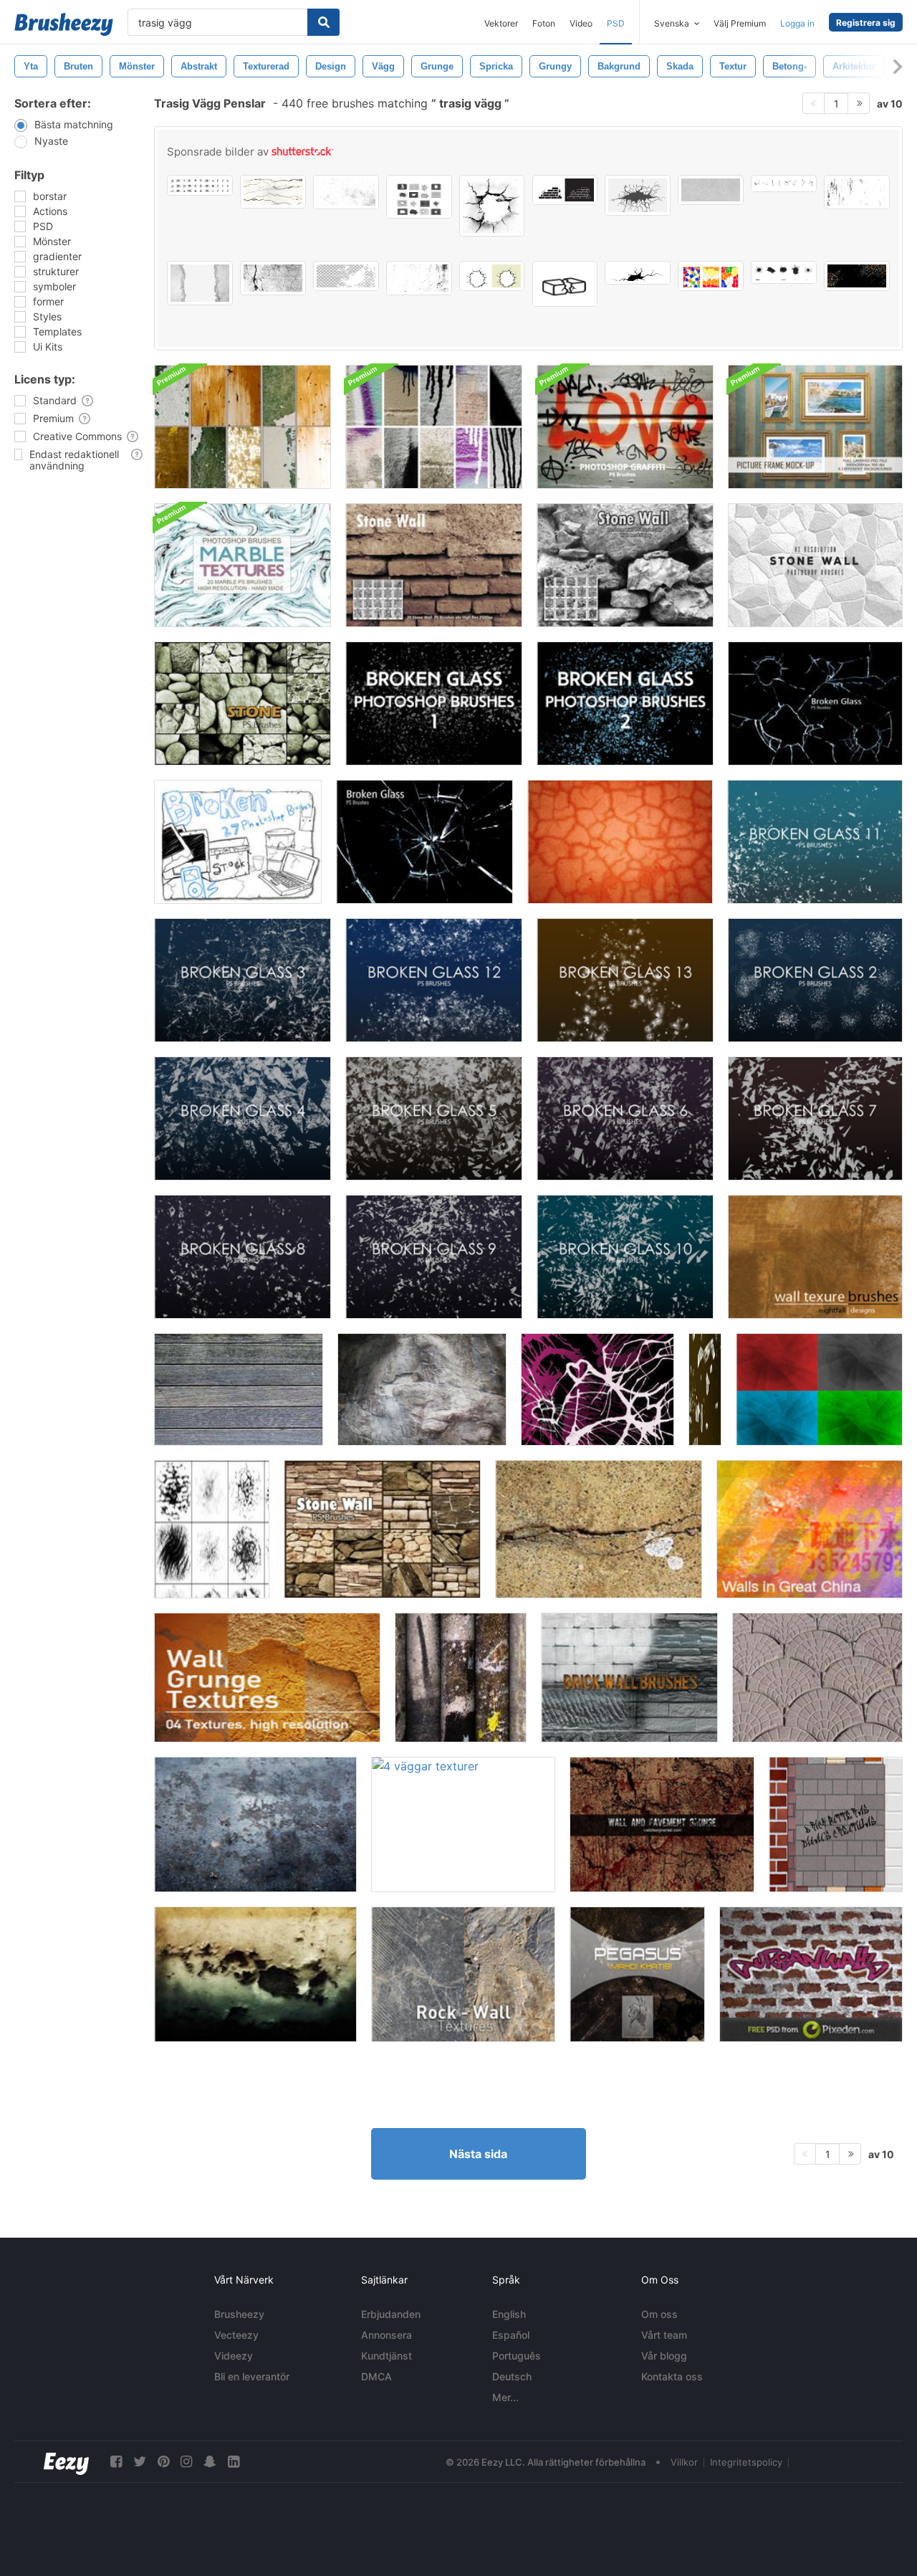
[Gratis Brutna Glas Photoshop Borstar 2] (815, 980)
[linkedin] (234, 2462)
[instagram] (186, 2462)
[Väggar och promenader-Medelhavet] (817, 1678)
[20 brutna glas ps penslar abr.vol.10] (424, 842)
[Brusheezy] (64, 24)
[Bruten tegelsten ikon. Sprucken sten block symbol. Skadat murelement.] (565, 284)
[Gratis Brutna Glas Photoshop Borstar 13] (625, 980)
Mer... (505, 2397)
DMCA (376, 2376)
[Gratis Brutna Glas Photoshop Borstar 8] (243, 1257)
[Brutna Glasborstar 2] (625, 703)
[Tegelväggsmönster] (836, 1824)
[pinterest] (163, 2462)
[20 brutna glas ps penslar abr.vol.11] (815, 703)
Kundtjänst (387, 2356)
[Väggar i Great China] (810, 1529)
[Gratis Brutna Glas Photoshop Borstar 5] (434, 1118)
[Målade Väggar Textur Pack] (243, 427)
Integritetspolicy (746, 2462)
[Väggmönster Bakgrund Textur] (811, 1974)
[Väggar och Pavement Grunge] (662, 1824)
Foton (544, 23)
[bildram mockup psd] (815, 427)
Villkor (684, 2462)
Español (511, 2335)
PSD (616, 23)
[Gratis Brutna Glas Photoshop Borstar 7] (815, 1118)
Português (517, 2356)
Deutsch (512, 2376)
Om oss (659, 2314)
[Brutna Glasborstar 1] (434, 703)
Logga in (797, 23)
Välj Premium (740, 23)
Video (581, 23)
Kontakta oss (672, 2376)
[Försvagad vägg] (422, 1389)
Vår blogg (664, 2356)
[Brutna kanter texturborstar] (212, 1529)
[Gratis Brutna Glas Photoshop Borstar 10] (625, 1257)
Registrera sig (866, 23)
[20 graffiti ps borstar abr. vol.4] (625, 427)
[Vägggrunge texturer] (267, 1678)
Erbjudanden (391, 2314)
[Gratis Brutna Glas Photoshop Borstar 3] (243, 980)
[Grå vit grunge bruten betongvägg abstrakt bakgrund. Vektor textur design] (200, 283)
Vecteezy (236, 2335)
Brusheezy (239, 2314)
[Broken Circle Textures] (819, 1389)
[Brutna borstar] (238, 842)
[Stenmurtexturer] (463, 1974)
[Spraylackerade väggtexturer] (434, 427)
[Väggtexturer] (815, 1257)
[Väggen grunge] (255, 1824)
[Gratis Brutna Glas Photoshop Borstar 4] (243, 1118)
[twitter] (140, 2462)
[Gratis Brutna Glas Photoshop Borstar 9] (434, 1257)
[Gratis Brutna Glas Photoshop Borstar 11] (815, 842)
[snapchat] (210, 2462)
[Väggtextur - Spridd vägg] (620, 842)
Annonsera (387, 2335)
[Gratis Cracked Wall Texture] (599, 1529)
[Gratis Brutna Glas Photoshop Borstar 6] (625, 1118)
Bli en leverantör (252, 2376)
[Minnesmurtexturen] (637, 1974)
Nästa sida (478, 2154)
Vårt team (664, 2335)
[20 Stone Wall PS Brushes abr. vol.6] (382, 1529)
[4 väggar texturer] (463, 1824)
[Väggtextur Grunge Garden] (255, 1974)
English (509, 2314)
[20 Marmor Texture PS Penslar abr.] (243, 565)
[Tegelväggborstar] (629, 1678)
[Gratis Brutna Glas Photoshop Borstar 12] (434, 980)
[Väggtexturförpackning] (461, 1678)
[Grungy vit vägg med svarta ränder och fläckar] (857, 192)
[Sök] (323, 22)
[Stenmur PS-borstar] (434, 565)
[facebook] (116, 2462)
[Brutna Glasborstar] (705, 1389)
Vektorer (501, 23)
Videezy (234, 2356)
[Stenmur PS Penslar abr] (625, 565)
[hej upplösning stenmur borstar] (815, 565)
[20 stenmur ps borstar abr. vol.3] (243, 703)
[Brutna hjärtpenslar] (597, 1389)
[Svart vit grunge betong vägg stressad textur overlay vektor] (419, 278)
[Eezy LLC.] (66, 2462)
